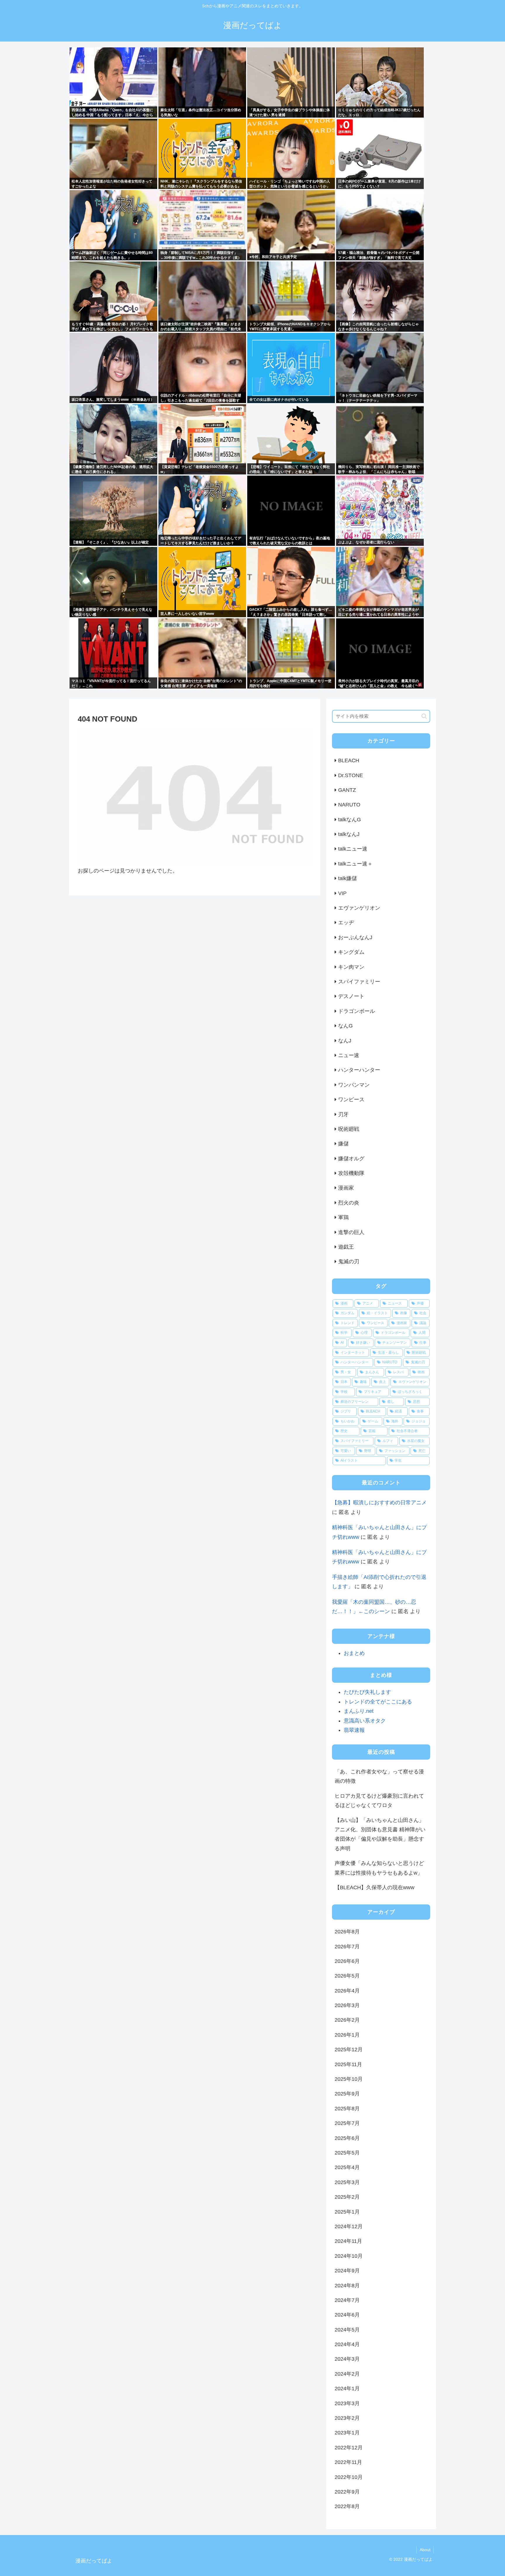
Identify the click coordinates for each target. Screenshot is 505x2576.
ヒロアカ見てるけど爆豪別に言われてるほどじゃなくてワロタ (379, 1801)
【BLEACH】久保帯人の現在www (375, 1887)
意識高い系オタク (365, 1721)
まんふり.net (359, 1711)
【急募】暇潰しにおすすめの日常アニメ (379, 1503)
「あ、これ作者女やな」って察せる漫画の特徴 (379, 1776)
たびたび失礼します (367, 1692)
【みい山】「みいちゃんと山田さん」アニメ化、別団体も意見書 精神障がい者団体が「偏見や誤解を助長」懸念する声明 (380, 1834)
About (425, 2550)
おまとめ (354, 1653)
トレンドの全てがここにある (378, 1702)
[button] (424, 716)
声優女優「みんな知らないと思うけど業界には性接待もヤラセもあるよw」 (379, 1868)
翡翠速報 (354, 1730)
